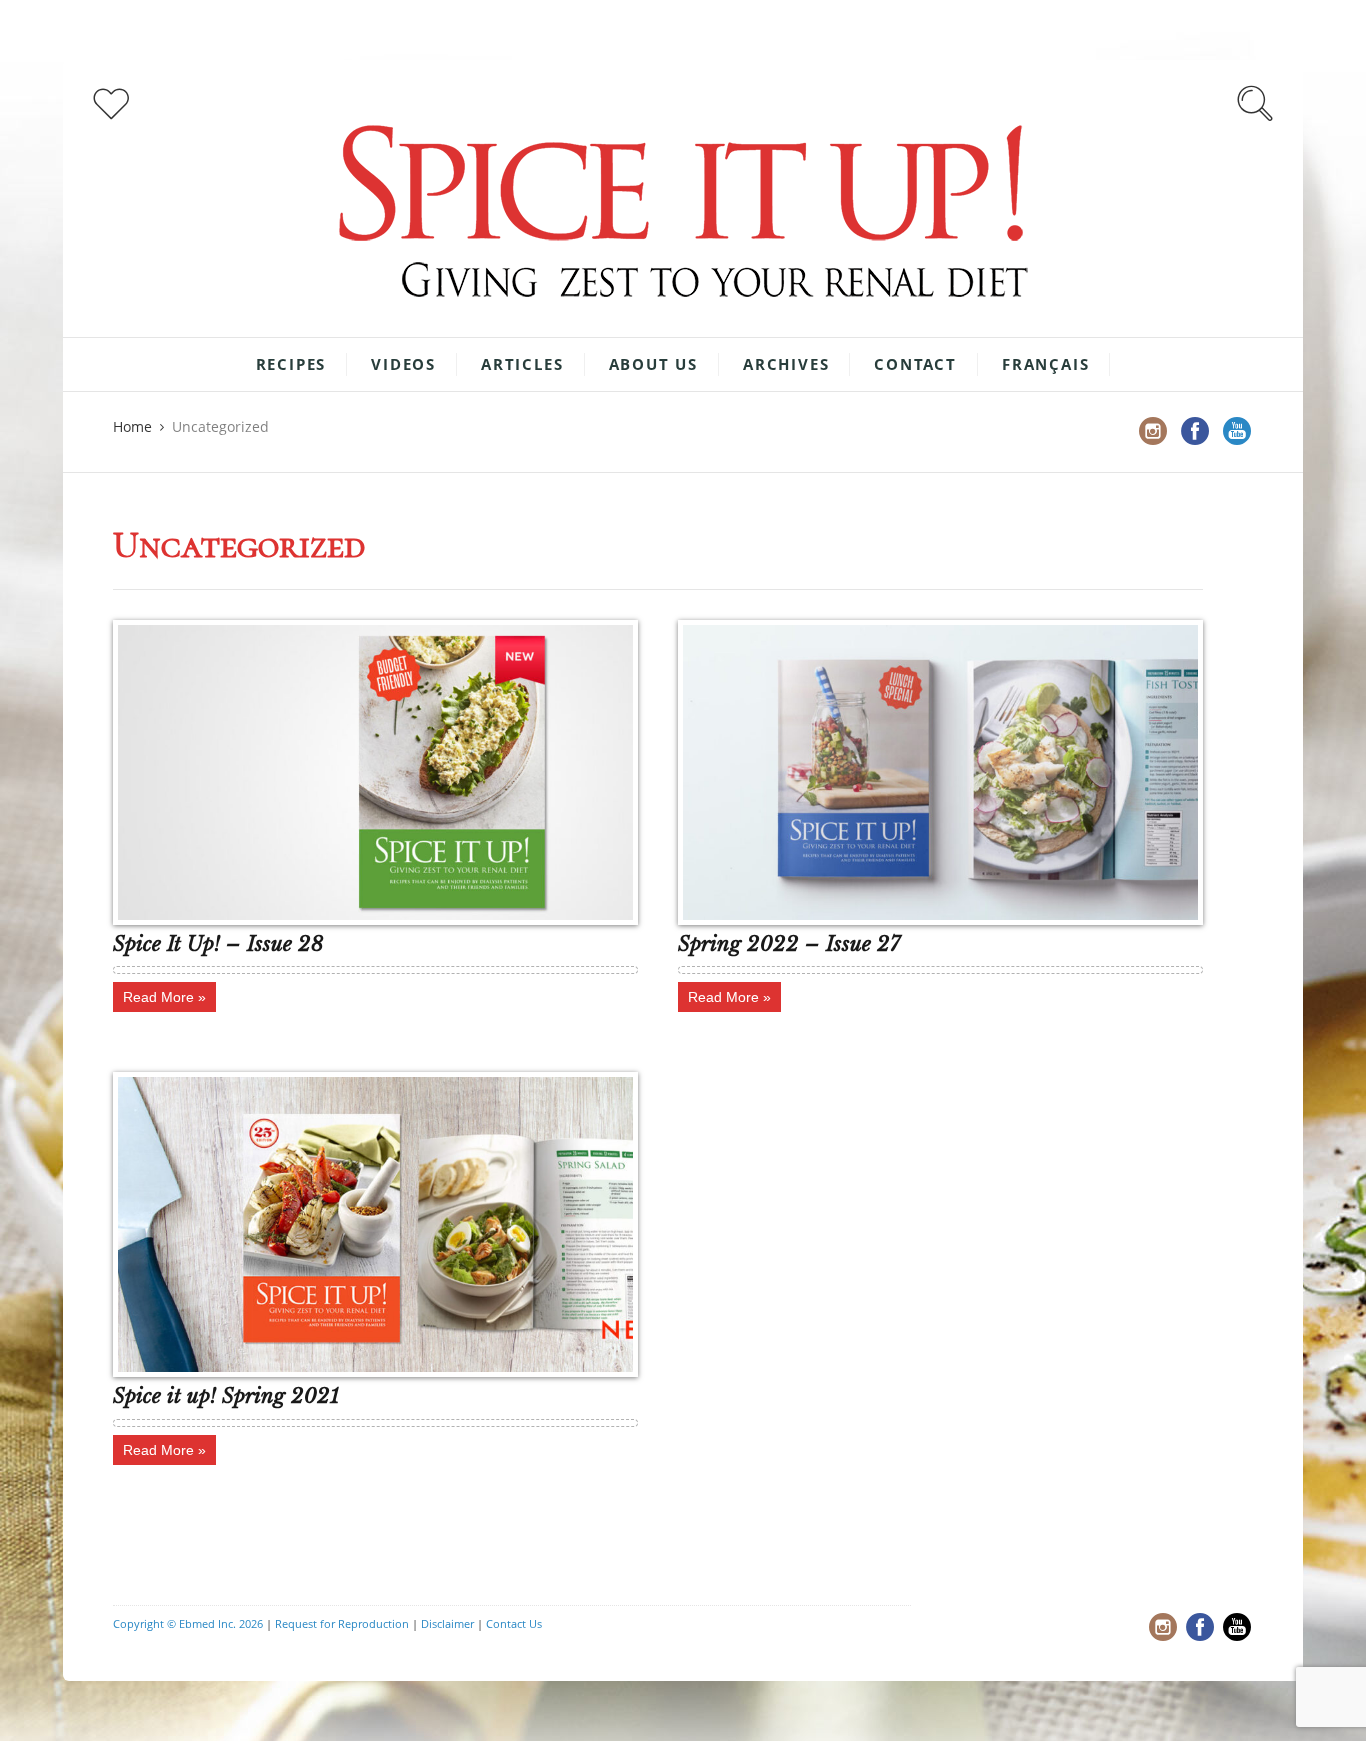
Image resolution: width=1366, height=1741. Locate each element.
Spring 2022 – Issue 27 (789, 944)
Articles (522, 364)
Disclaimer (447, 1623)
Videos (403, 364)
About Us (653, 364)
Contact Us (514, 1623)
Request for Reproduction (342, 1623)
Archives (786, 364)
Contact (915, 364)
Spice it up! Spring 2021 (226, 1396)
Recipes (291, 364)
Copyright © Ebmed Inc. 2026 (188, 1623)
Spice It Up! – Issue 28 (218, 944)
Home (132, 426)
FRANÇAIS (1045, 364)
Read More (158, 997)
